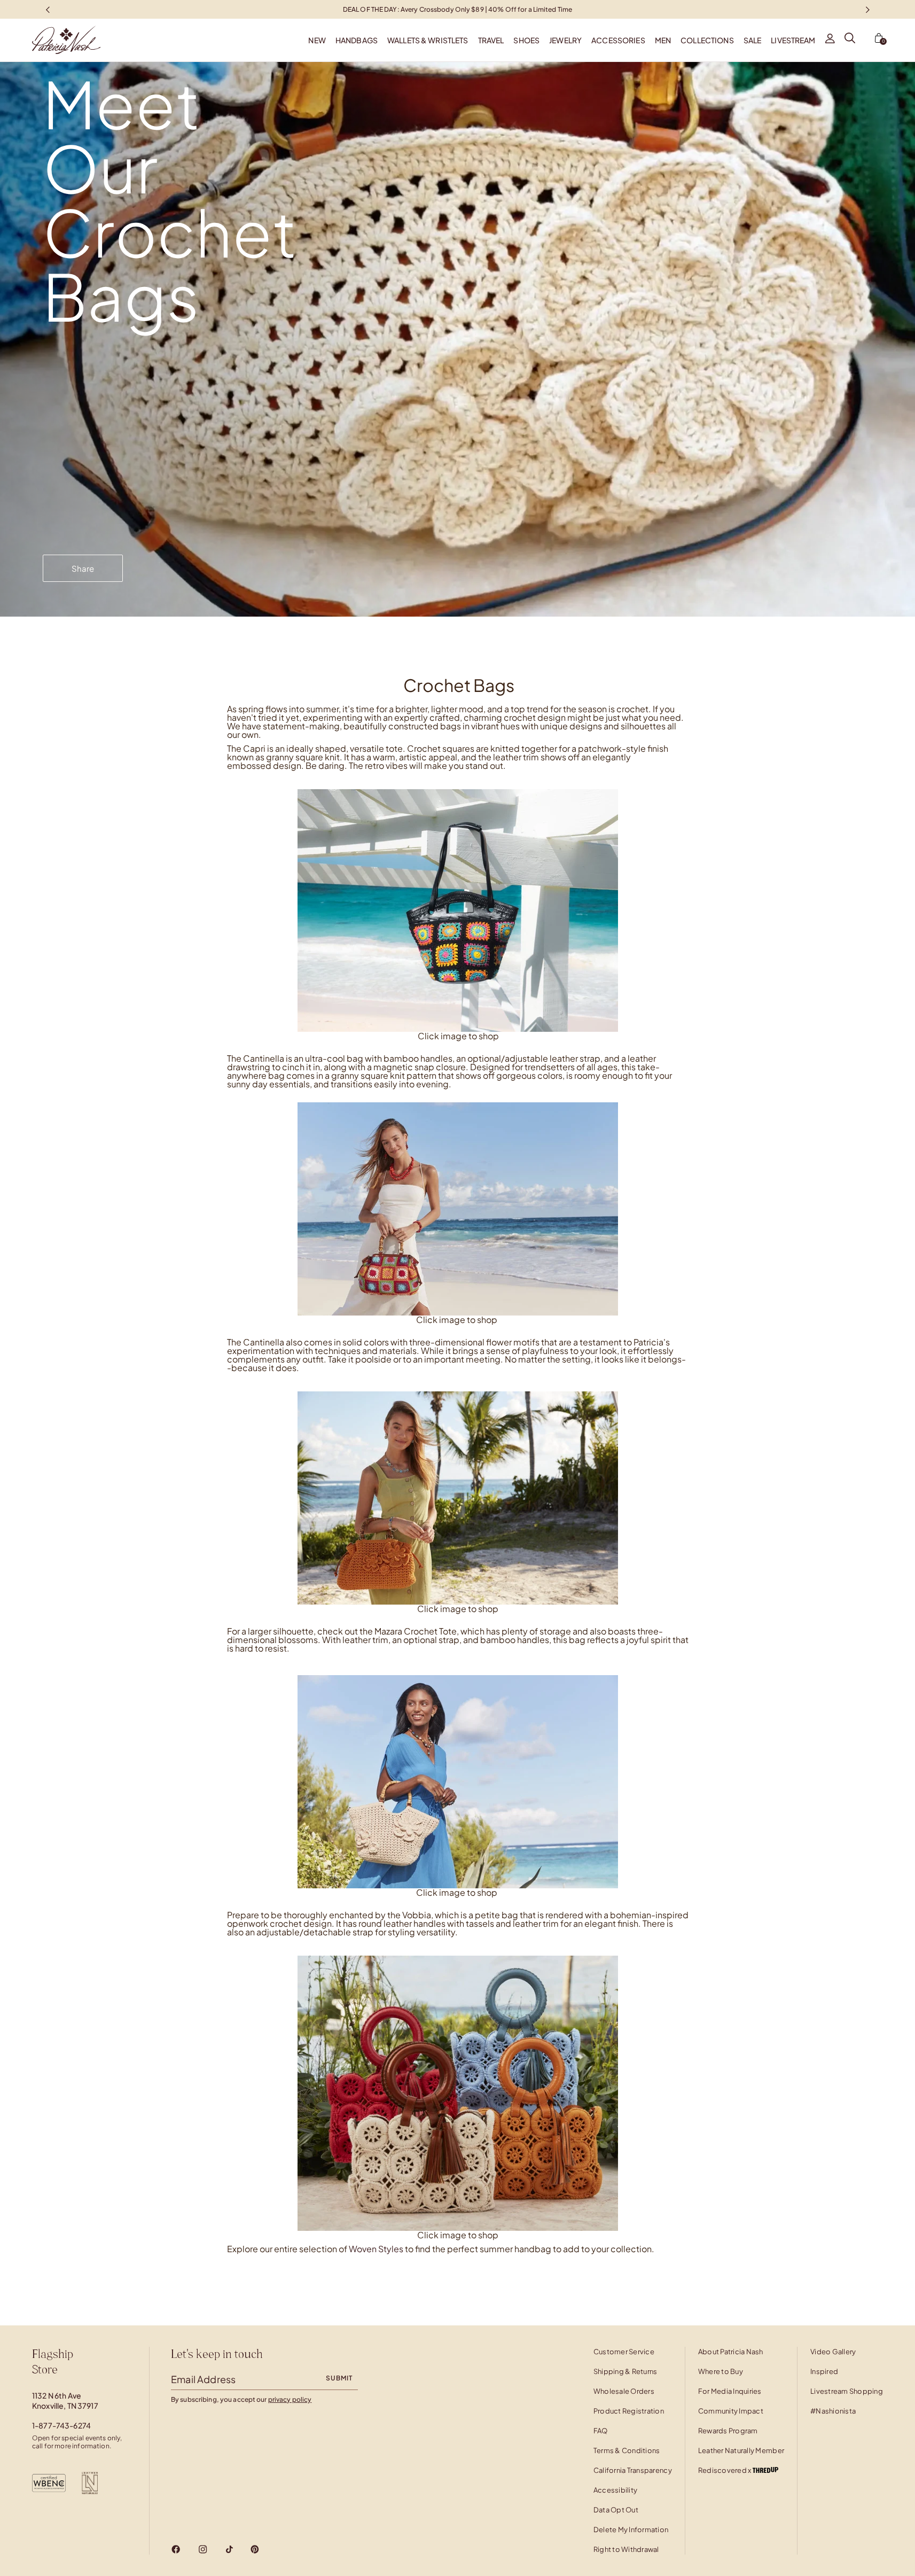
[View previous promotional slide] (48, 9)
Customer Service (624, 2352)
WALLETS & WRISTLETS (428, 40)
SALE (753, 40)
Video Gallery (833, 2352)
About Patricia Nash (731, 2352)
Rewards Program (728, 2431)
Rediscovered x (725, 2470)
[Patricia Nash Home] (50, 40)
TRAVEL (491, 40)
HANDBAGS (357, 40)
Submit (339, 2378)
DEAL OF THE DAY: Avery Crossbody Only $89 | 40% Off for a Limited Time (457, 9)
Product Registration (629, 2411)
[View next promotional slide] (867, 9)
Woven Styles (376, 2249)
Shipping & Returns (625, 2371)
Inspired (824, 2371)
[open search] (850, 40)
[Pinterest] (255, 2549)
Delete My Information (631, 2530)
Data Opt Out (616, 2510)
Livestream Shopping (847, 2391)
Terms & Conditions (627, 2450)
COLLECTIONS (707, 40)
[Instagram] (203, 2549)
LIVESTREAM (793, 40)
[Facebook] (176, 2549)
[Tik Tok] (229, 2549)
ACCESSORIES (618, 40)
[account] (830, 40)
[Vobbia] (458, 2092)
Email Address (203, 2379)
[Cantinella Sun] (458, 1497)
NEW (317, 40)
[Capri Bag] (458, 909)
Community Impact (731, 2411)
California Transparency (633, 2470)
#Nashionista (833, 2411)
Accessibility (615, 2490)
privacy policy (290, 2399)
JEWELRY (565, 40)
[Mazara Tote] (458, 1782)
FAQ (601, 2431)
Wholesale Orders (624, 2391)
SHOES (526, 40)
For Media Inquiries (730, 2391)
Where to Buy (721, 2371)
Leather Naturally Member (741, 2450)
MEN (663, 40)
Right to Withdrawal (626, 2549)
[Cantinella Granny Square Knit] (458, 1208)
